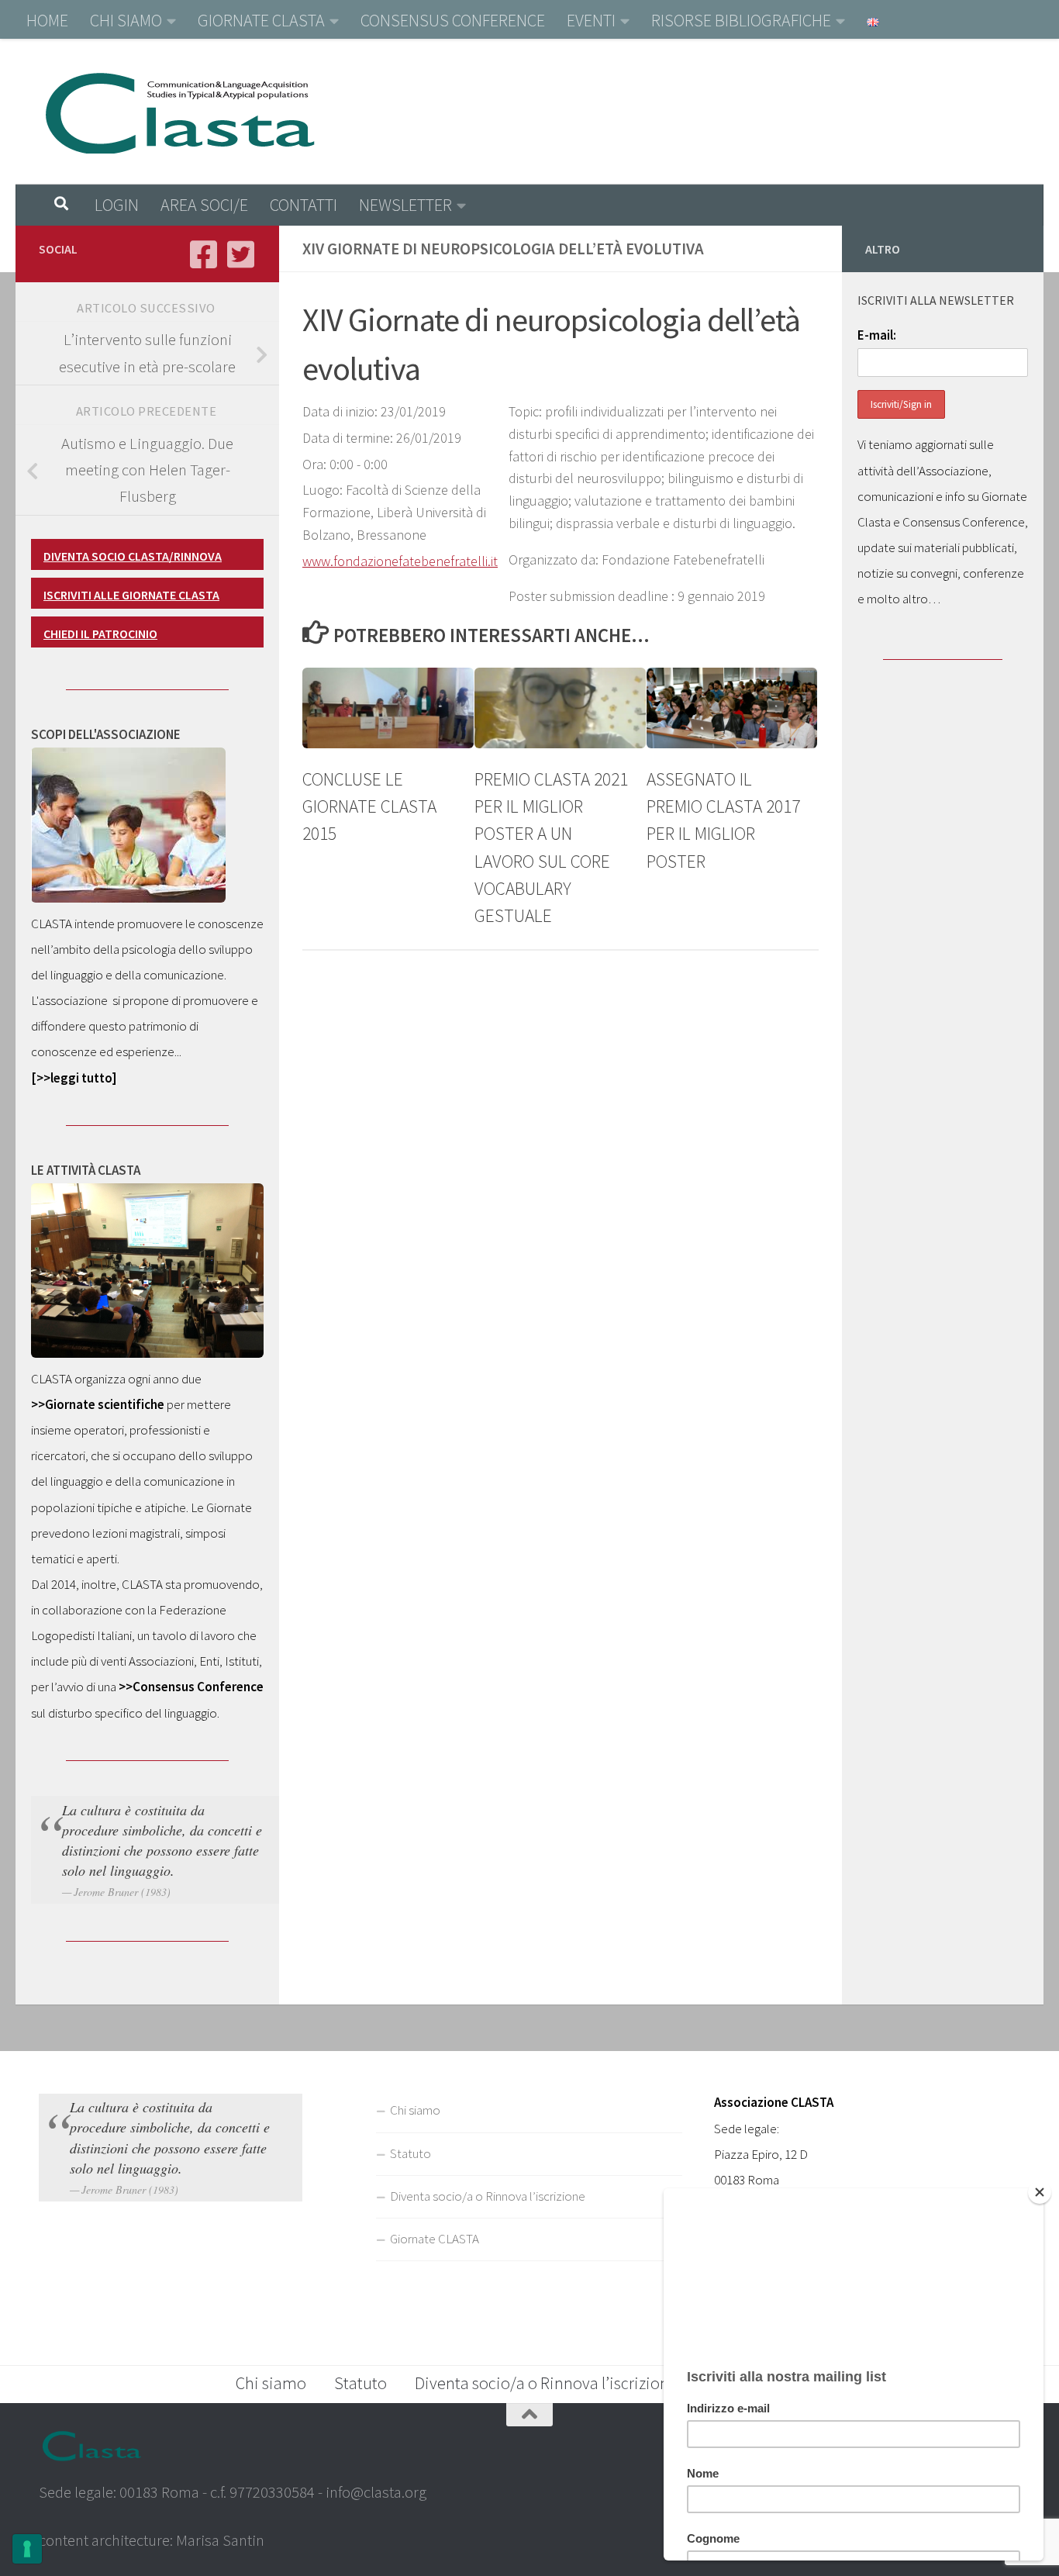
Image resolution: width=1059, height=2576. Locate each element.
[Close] (1040, 2192)
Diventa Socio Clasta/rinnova (133, 556)
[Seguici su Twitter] (240, 254)
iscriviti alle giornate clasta (131, 595)
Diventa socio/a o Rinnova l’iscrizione (488, 2196)
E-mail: (877, 335)
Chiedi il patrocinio (100, 634)
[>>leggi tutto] (74, 1078)
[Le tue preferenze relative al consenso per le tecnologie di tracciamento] (27, 2549)
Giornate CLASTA (435, 2239)
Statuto (410, 2153)
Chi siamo (415, 2110)
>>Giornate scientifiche (98, 1404)
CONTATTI (304, 205)
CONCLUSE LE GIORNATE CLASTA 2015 (369, 806)
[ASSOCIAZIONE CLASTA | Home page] (179, 112)
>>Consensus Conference (191, 1687)
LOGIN (117, 205)
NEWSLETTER (405, 205)
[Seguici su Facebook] (203, 254)
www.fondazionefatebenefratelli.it (400, 561)
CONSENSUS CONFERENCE (453, 20)
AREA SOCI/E (204, 205)
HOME (47, 20)
